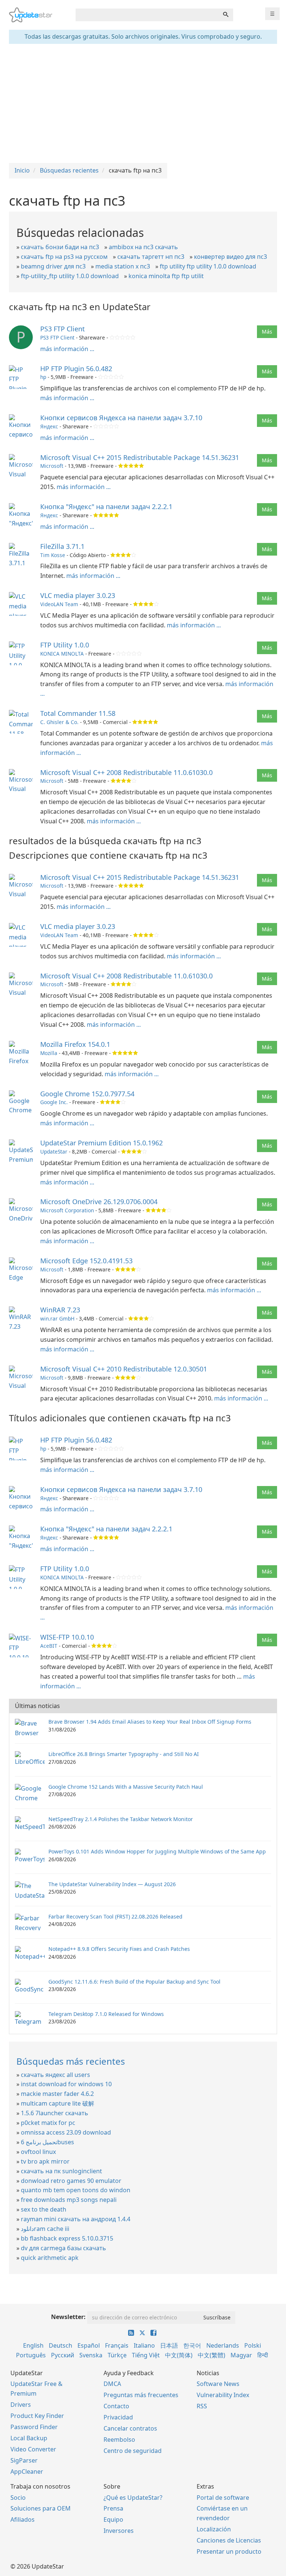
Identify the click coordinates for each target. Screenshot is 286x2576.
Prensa (113, 2508)
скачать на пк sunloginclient (61, 2171)
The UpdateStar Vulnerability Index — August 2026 (112, 1884)
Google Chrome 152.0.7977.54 (87, 1094)
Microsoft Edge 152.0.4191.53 (86, 1261)
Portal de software (223, 2498)
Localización (214, 2529)
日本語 (169, 2345)
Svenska (91, 2355)
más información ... (67, 349)
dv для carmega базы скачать (63, 2248)
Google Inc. (54, 1102)
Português (31, 2355)
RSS (202, 2406)
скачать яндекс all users (55, 2075)
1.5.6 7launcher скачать (55, 2113)
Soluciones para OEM (41, 2508)
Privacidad (118, 2417)
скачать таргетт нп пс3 (151, 257)
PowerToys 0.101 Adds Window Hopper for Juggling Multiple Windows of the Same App (157, 1851)
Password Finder (34, 2427)
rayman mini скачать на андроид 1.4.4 (76, 2219)
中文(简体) (179, 2355)
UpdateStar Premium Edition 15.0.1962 (101, 1143)
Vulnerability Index (223, 2395)
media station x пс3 (123, 266)
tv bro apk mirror (45, 2161)
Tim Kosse (53, 555)
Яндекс (49, 426)
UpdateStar (54, 1152)
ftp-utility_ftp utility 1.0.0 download (70, 276)
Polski (253, 2345)
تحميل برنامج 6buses (47, 2142)
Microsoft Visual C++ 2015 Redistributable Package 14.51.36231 (140, 457)
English (33, 2345)
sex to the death (44, 2209)
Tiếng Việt (146, 2355)
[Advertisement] (143, 103)
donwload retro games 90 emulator (71, 2181)
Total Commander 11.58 (78, 713)
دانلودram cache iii (45, 2229)
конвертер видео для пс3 (231, 257)
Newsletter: (68, 2317)
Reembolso (119, 2440)
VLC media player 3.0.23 (78, 595)
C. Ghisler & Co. (59, 722)
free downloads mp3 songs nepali (69, 2200)
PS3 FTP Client (63, 329)
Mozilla (49, 1053)
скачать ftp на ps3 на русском (64, 257)
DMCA (112, 2384)
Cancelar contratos (130, 2428)
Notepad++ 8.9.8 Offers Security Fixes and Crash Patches (119, 1949)
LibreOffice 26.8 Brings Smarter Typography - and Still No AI (124, 1754)
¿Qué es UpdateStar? (133, 2498)
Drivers (21, 2405)
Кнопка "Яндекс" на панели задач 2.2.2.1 (106, 506)
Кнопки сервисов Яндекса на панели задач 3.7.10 (121, 418)
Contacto (116, 2406)
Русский (63, 2355)
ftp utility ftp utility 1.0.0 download (208, 266)
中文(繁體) (212, 2355)
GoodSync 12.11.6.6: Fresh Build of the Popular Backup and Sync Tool (134, 1982)
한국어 (192, 2345)
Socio (18, 2498)
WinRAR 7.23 (60, 1310)
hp (43, 377)
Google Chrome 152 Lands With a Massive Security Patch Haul (126, 1787)
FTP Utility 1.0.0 (65, 645)
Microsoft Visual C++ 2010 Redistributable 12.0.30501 (124, 1369)
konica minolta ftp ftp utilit (166, 276)
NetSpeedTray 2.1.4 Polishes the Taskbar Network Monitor (121, 1819)
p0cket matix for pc (48, 2123)
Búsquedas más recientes (71, 2061)
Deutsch (61, 2345)
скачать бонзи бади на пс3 (60, 247)
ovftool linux (38, 2152)
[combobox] (147, 15)
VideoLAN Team (59, 604)
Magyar (241, 2355)
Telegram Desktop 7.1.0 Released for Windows (106, 2014)
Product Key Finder (37, 2416)
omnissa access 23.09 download (66, 2132)
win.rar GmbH (57, 1318)
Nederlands (223, 2345)
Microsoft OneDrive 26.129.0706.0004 (99, 1202)
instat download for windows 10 (66, 2084)
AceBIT (49, 1646)
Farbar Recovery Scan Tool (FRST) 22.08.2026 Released (115, 1916)
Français (117, 2345)
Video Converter (33, 2449)
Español (89, 2345)
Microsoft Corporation (67, 1210)
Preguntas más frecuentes (141, 2395)
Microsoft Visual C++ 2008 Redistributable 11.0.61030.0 (126, 772)
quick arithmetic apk (50, 2258)
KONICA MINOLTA (62, 654)
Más (267, 332)
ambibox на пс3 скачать (143, 247)
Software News (218, 2384)
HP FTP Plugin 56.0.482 (76, 369)
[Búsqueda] (226, 15)
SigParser (24, 2460)
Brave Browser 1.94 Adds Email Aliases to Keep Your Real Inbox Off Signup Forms (150, 1722)
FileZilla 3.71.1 (62, 546)
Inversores (119, 2531)
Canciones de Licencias (229, 2540)
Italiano (144, 2345)
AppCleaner (27, 2472)
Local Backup (29, 2438)
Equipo (113, 2519)
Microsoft (52, 466)
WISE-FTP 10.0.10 (67, 1637)
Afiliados (23, 2519)
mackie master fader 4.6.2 (57, 2094)
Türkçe (117, 2355)
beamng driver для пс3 (53, 266)
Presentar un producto (229, 2551)
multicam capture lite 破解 (58, 2103)
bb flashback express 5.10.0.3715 (67, 2238)
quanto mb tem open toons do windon (76, 2190)
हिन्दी (263, 2355)
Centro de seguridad (133, 2451)
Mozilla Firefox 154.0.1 (75, 1044)
